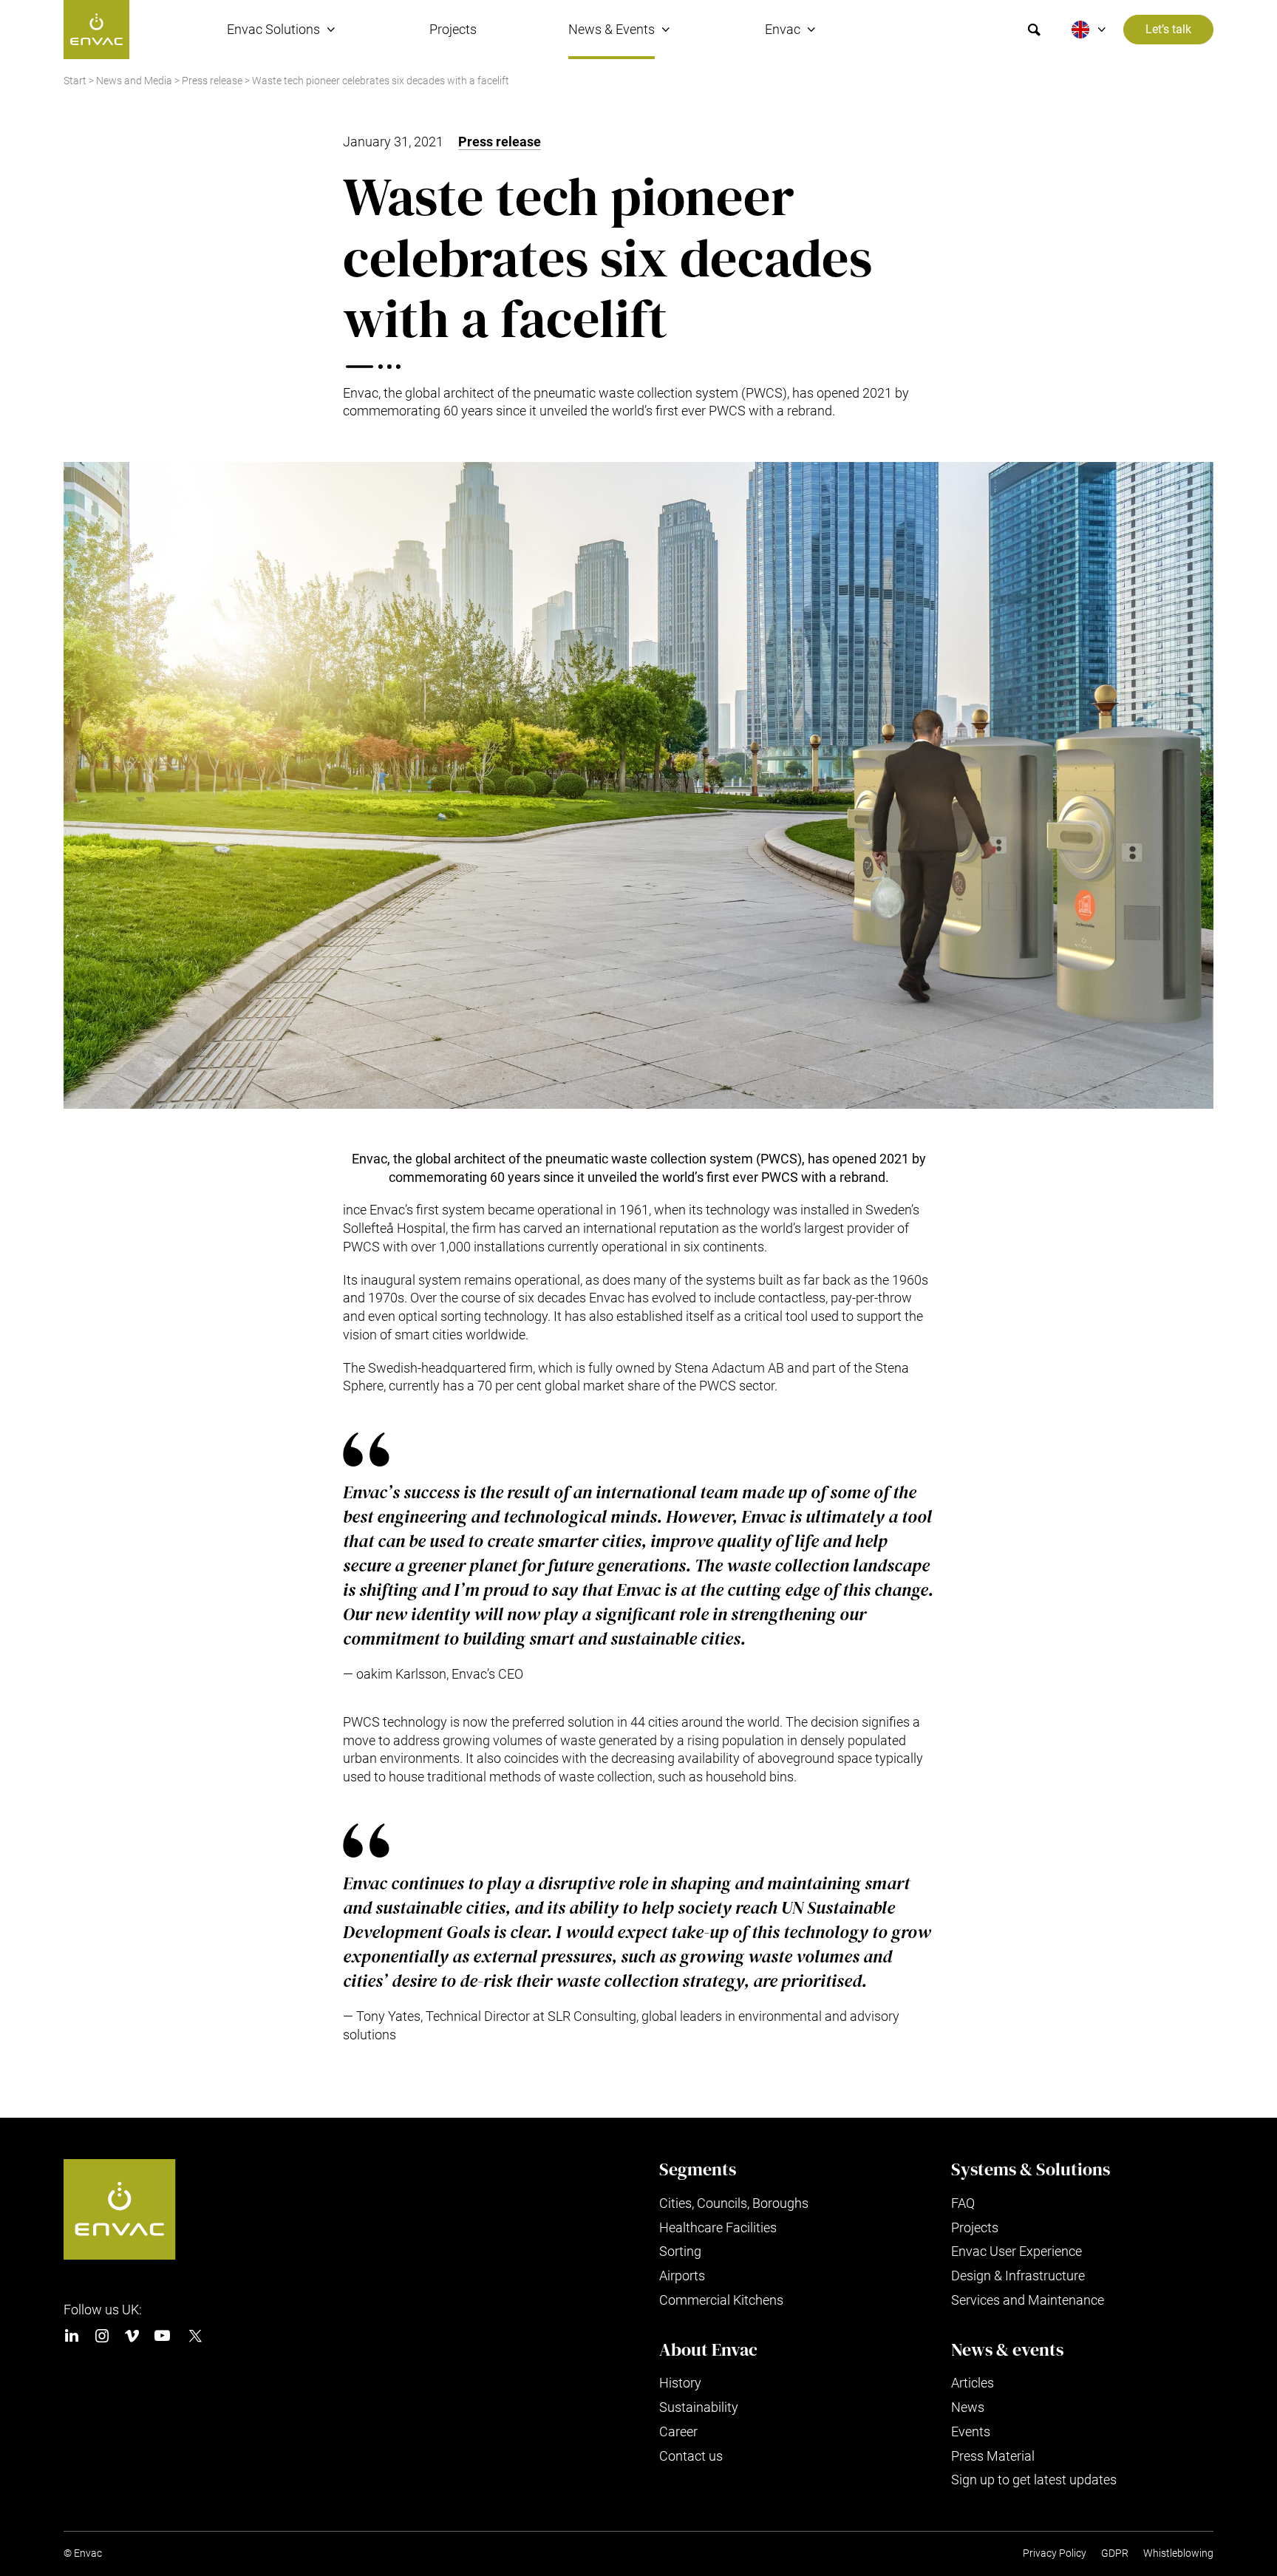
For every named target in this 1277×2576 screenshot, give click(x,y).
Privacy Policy (1055, 2553)
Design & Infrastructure (1018, 2276)
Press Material (993, 2456)
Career (678, 2431)
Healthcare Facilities (718, 2227)
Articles (973, 2383)
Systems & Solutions (1031, 2169)
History (680, 2383)
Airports (682, 2276)
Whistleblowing (1178, 2553)
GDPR (1115, 2553)
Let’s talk (1168, 30)
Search (1034, 30)
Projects (453, 29)
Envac (783, 29)
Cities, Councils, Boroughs (734, 2203)
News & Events (612, 29)
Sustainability (699, 2407)
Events (971, 2431)
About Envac (708, 2350)
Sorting (680, 2251)
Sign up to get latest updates (1034, 2480)
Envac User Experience (1017, 2251)
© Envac (83, 2553)
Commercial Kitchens (721, 2300)
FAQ (963, 2203)
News (968, 2407)
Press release (212, 81)
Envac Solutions (273, 29)
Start (75, 81)
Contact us (691, 2456)
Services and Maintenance (1028, 2300)
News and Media (134, 81)
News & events (1007, 2350)
